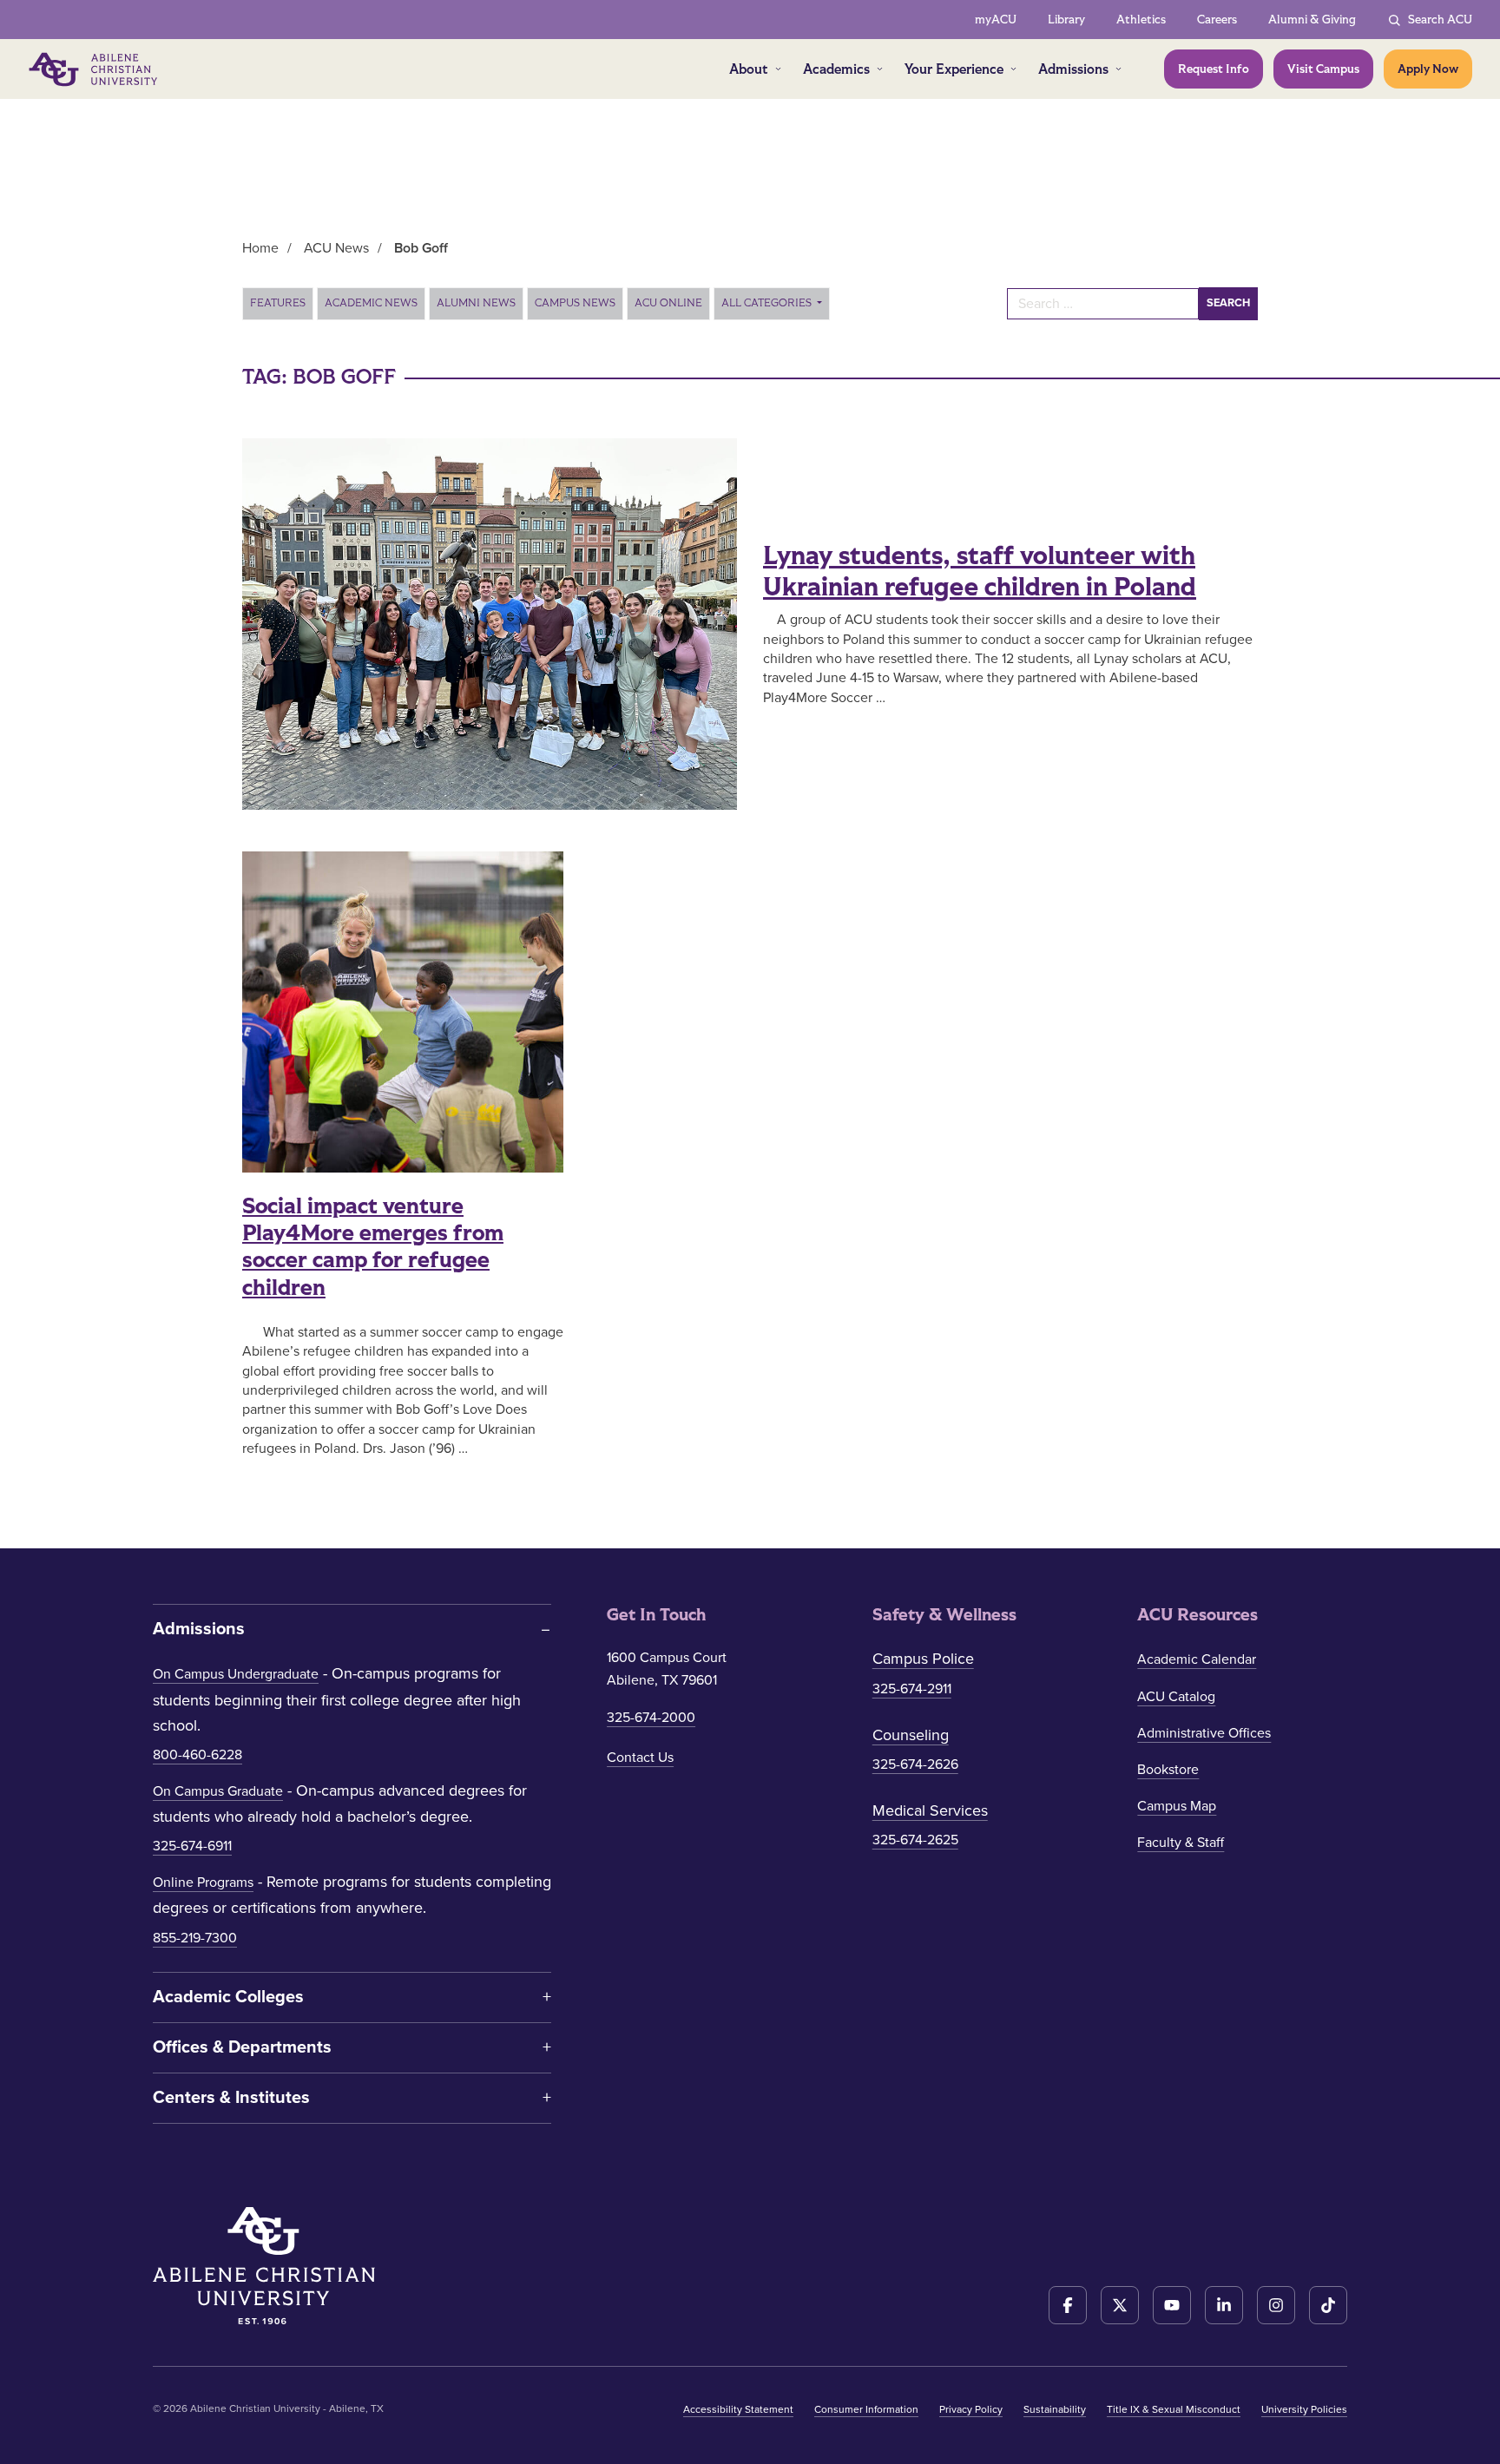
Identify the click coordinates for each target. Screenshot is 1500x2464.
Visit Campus (1323, 69)
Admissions (1073, 69)
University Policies (1304, 2409)
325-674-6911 (192, 1846)
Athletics (1141, 20)
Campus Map (1177, 1806)
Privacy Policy (971, 2409)
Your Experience (954, 69)
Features (278, 303)
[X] (1120, 2305)
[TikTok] (1328, 2305)
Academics (836, 69)
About (749, 69)
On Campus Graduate (218, 1791)
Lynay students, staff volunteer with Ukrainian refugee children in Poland (980, 572)
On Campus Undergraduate (236, 1674)
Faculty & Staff (1181, 1843)
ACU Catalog (1176, 1697)
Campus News (575, 303)
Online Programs (203, 1882)
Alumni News (476, 303)
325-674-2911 (912, 1689)
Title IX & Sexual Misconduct (1174, 2409)
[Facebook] (1068, 2305)
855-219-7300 (195, 1938)
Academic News (371, 303)
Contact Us (640, 1758)
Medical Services (930, 1810)
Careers (1217, 20)
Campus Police (923, 1659)
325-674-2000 (651, 1718)
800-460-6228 (197, 1755)
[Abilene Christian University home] (95, 69)
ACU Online (668, 303)
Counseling (911, 1735)
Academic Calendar (1197, 1659)
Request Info (1214, 69)
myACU (996, 20)
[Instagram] (1276, 2305)
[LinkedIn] (1224, 2305)
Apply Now (1428, 69)
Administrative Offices (1204, 1733)
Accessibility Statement (738, 2409)
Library (1066, 20)
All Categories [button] (768, 303)
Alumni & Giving (1312, 20)
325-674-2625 (915, 1840)
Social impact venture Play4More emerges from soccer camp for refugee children (373, 1247)
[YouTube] (1172, 2305)
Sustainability (1055, 2409)
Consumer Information (866, 2409)
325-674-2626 (915, 1764)
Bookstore (1168, 1770)
